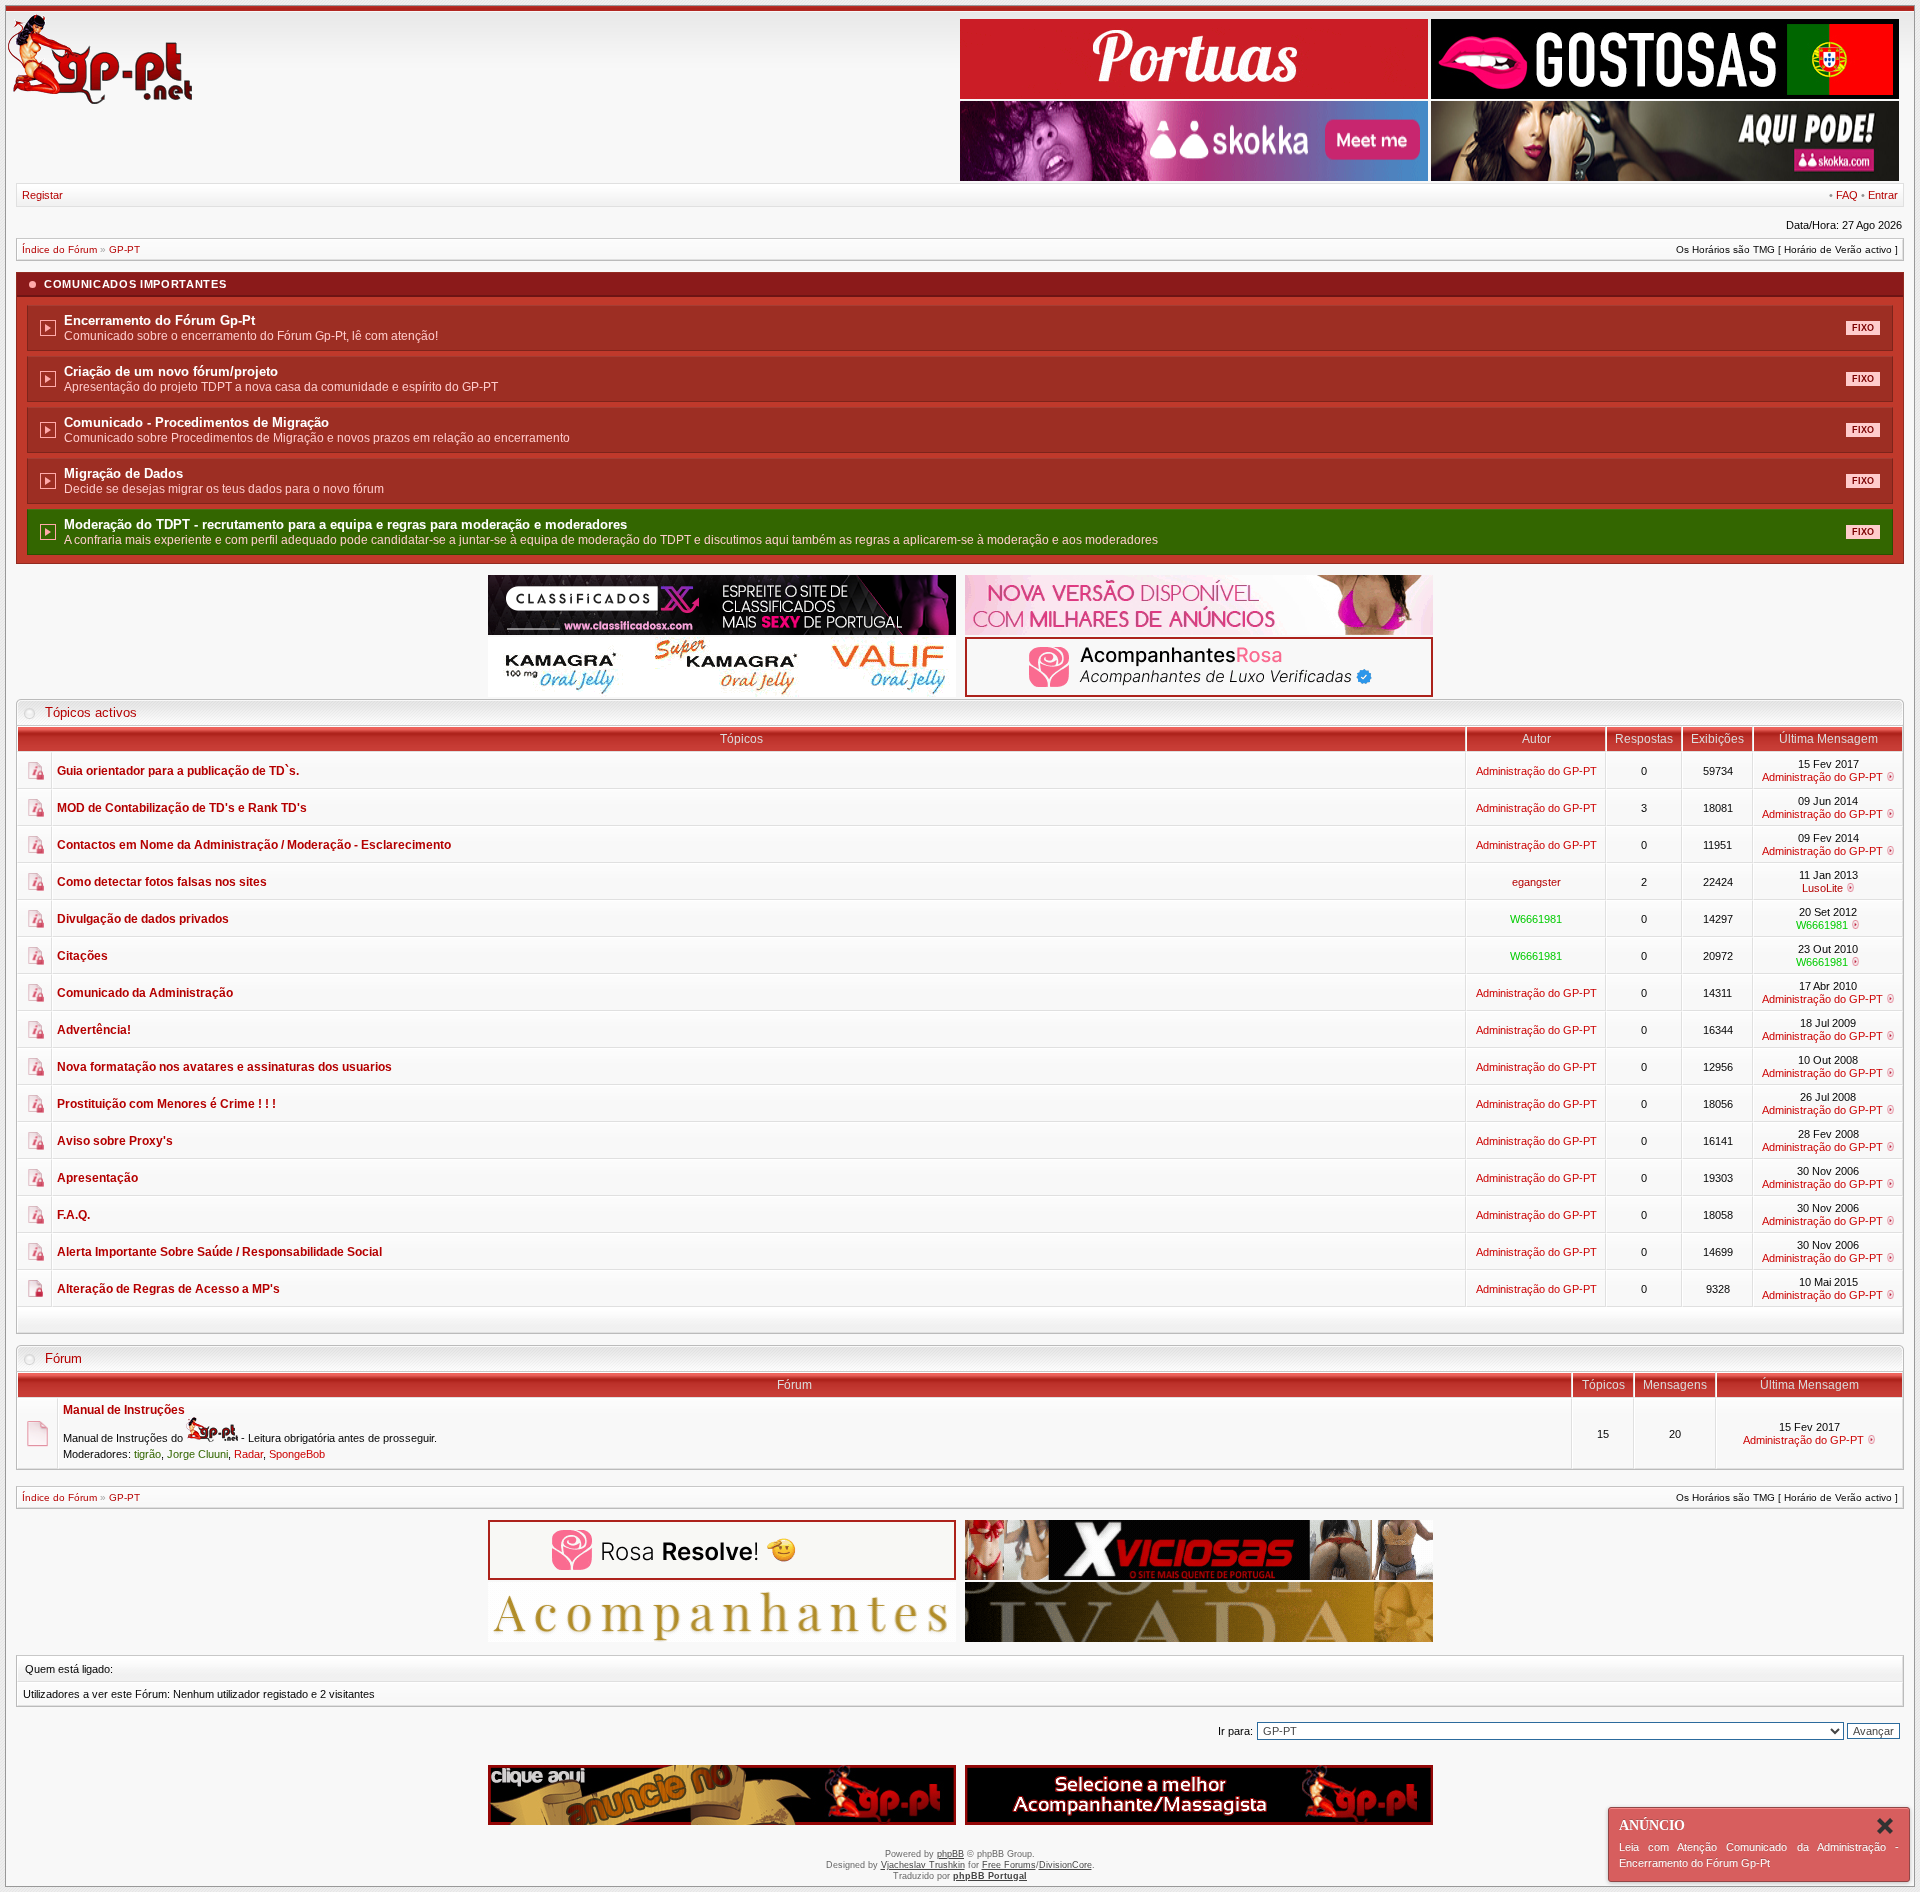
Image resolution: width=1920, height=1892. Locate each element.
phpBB (950, 1854)
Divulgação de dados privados (143, 919)
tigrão (147, 1454)
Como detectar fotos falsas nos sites (162, 882)
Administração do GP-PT (1536, 771)
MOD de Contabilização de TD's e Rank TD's (182, 808)
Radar (248, 1454)
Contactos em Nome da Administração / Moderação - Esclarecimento (254, 845)
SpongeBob (297, 1454)
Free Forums (1009, 1865)
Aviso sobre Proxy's (115, 1141)
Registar (42, 195)
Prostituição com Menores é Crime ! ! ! (166, 1104)
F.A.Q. (73, 1215)
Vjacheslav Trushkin (923, 1865)
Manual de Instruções (124, 1410)
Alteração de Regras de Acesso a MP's (168, 1289)
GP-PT (124, 249)
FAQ (1847, 195)
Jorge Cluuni (197, 1454)
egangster (1536, 882)
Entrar (1883, 195)
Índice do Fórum (59, 249)
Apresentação (97, 1178)
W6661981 (1536, 919)
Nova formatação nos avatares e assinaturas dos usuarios (224, 1067)
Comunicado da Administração (145, 993)
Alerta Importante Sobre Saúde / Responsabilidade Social (219, 1252)
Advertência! (94, 1030)
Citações (82, 956)
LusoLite (1822, 888)
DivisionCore (1065, 1865)
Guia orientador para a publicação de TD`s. (178, 771)
